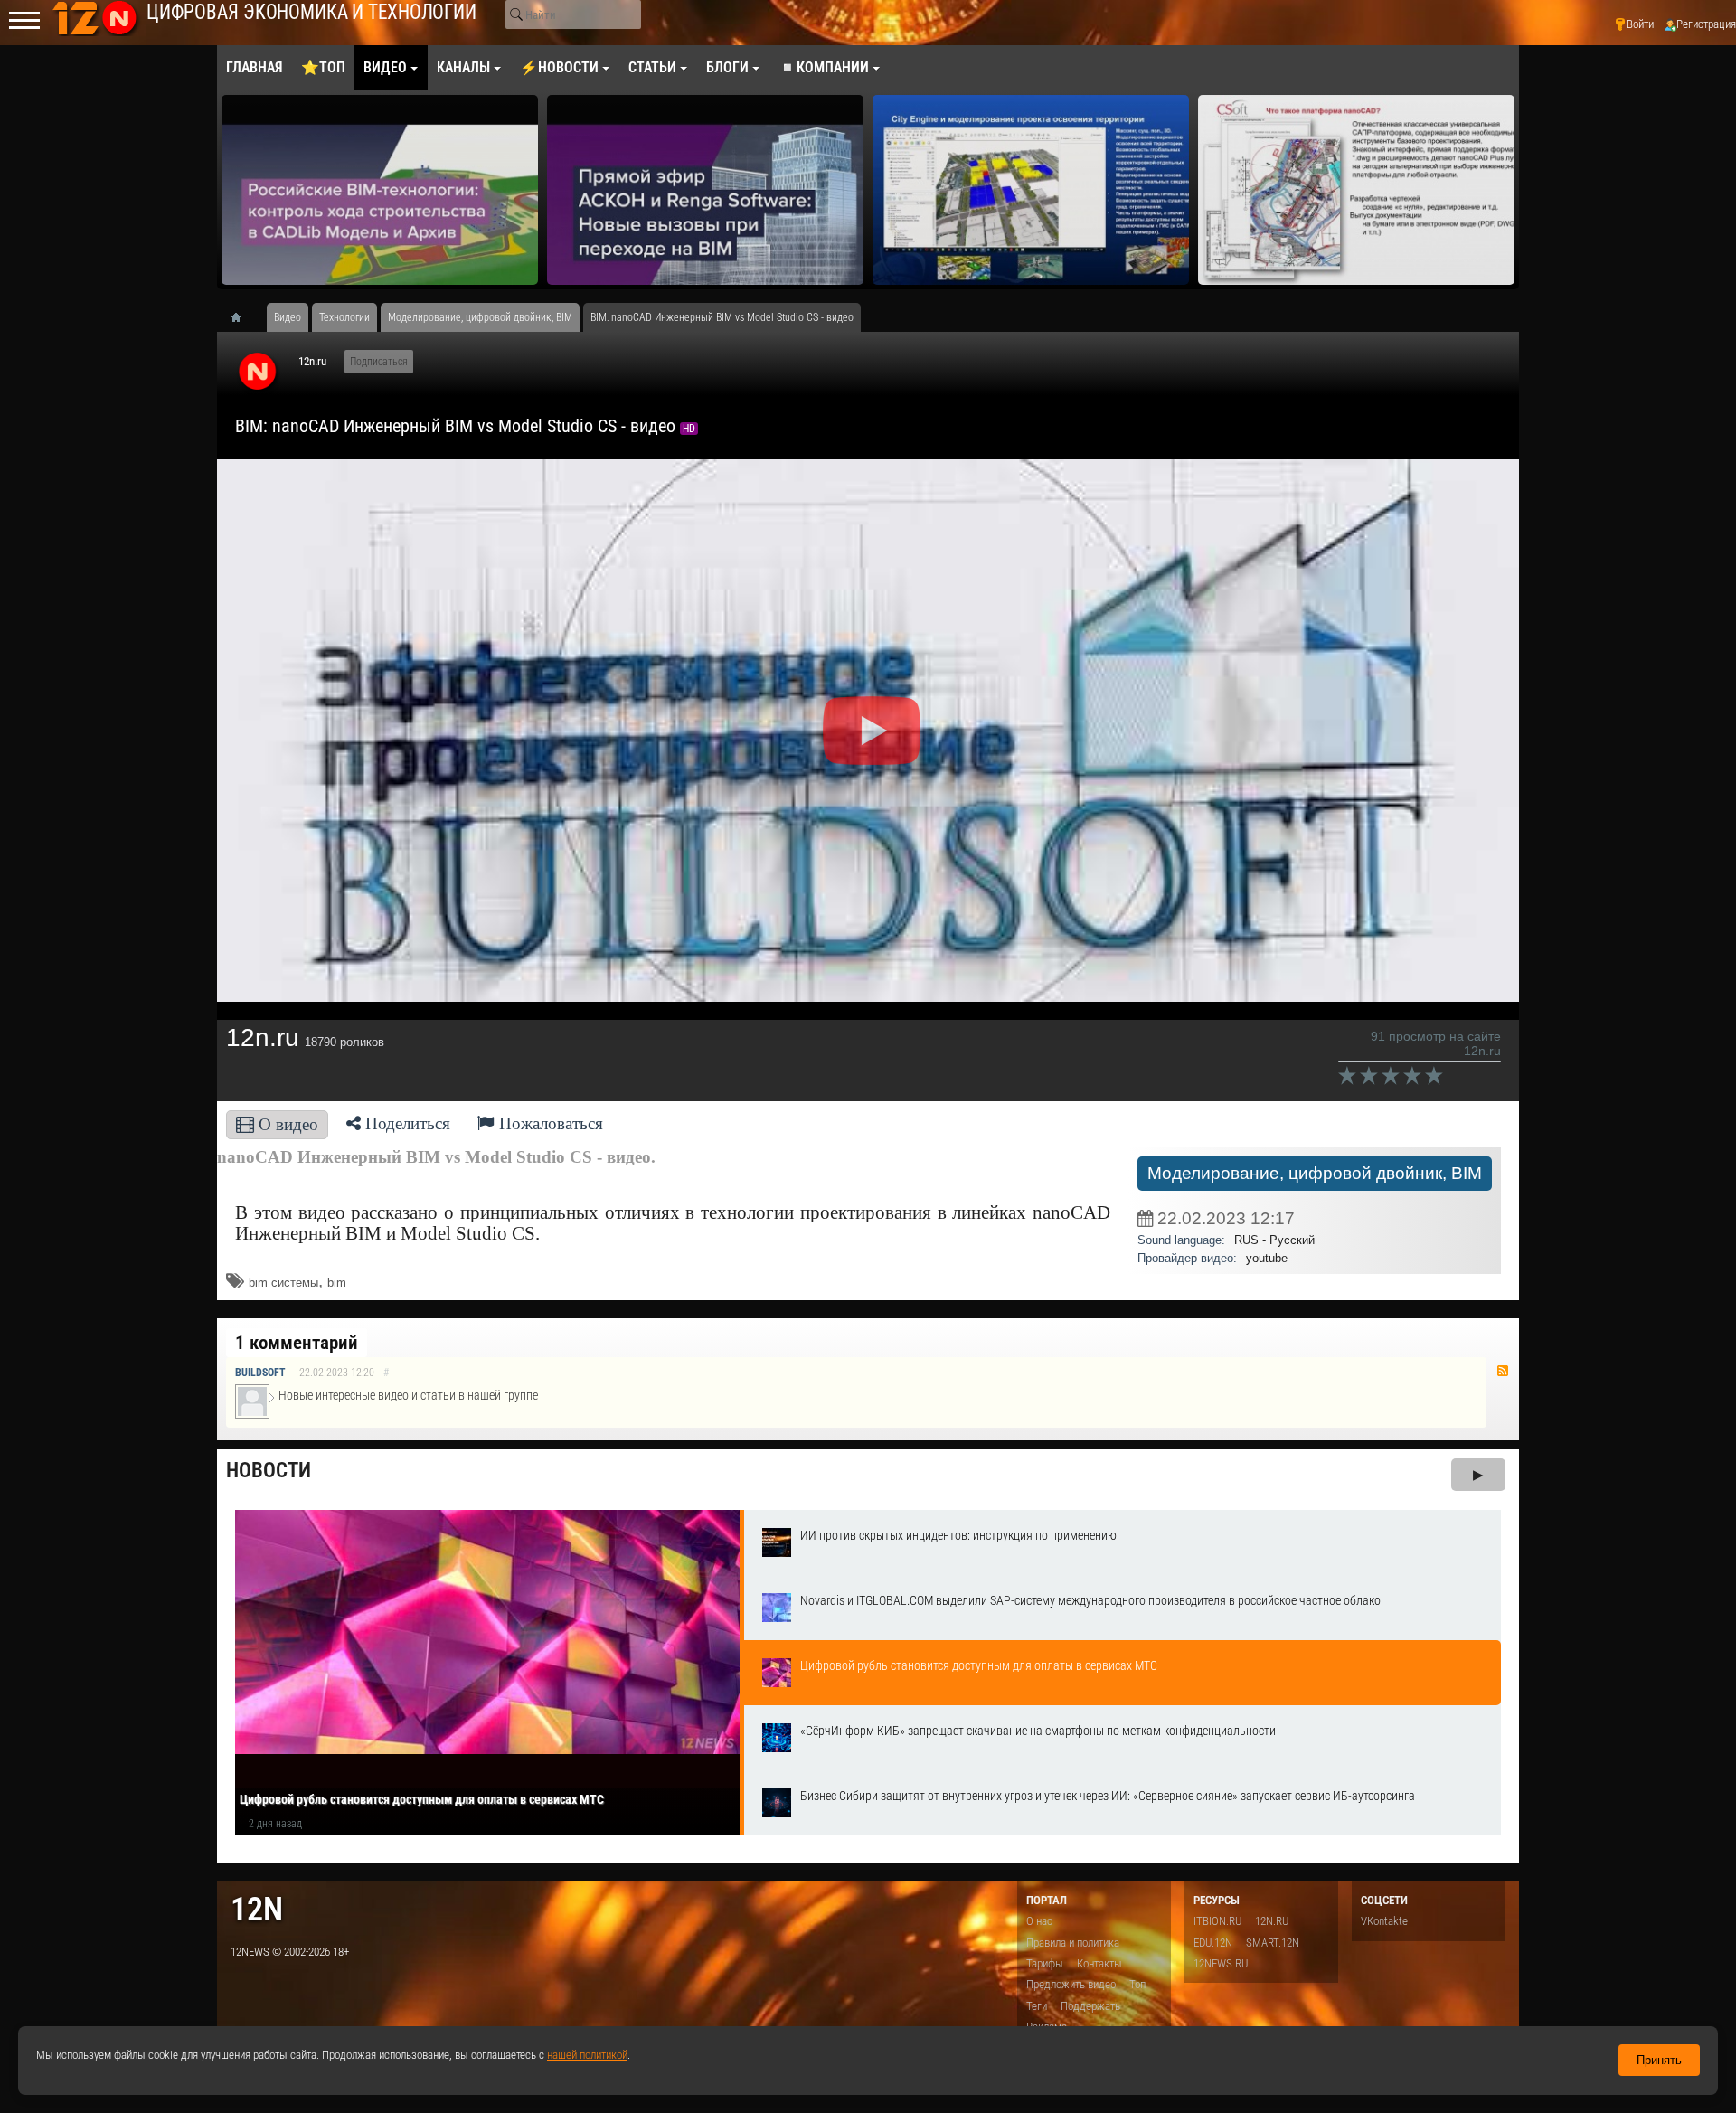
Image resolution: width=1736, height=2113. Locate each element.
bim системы (283, 1283)
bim (337, 1283)
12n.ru (312, 361)
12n (257, 1909)
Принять (1659, 2060)
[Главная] (242, 317)
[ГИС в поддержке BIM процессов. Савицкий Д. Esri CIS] (1031, 190)
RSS (1503, 1371)
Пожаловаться (549, 1123)
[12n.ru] (258, 373)
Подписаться (379, 362)
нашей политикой (587, 2055)
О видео (286, 1124)
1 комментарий (297, 1343)
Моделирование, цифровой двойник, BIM (1315, 1173)
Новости (269, 1471)
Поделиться (406, 1123)
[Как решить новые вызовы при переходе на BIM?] (705, 190)
